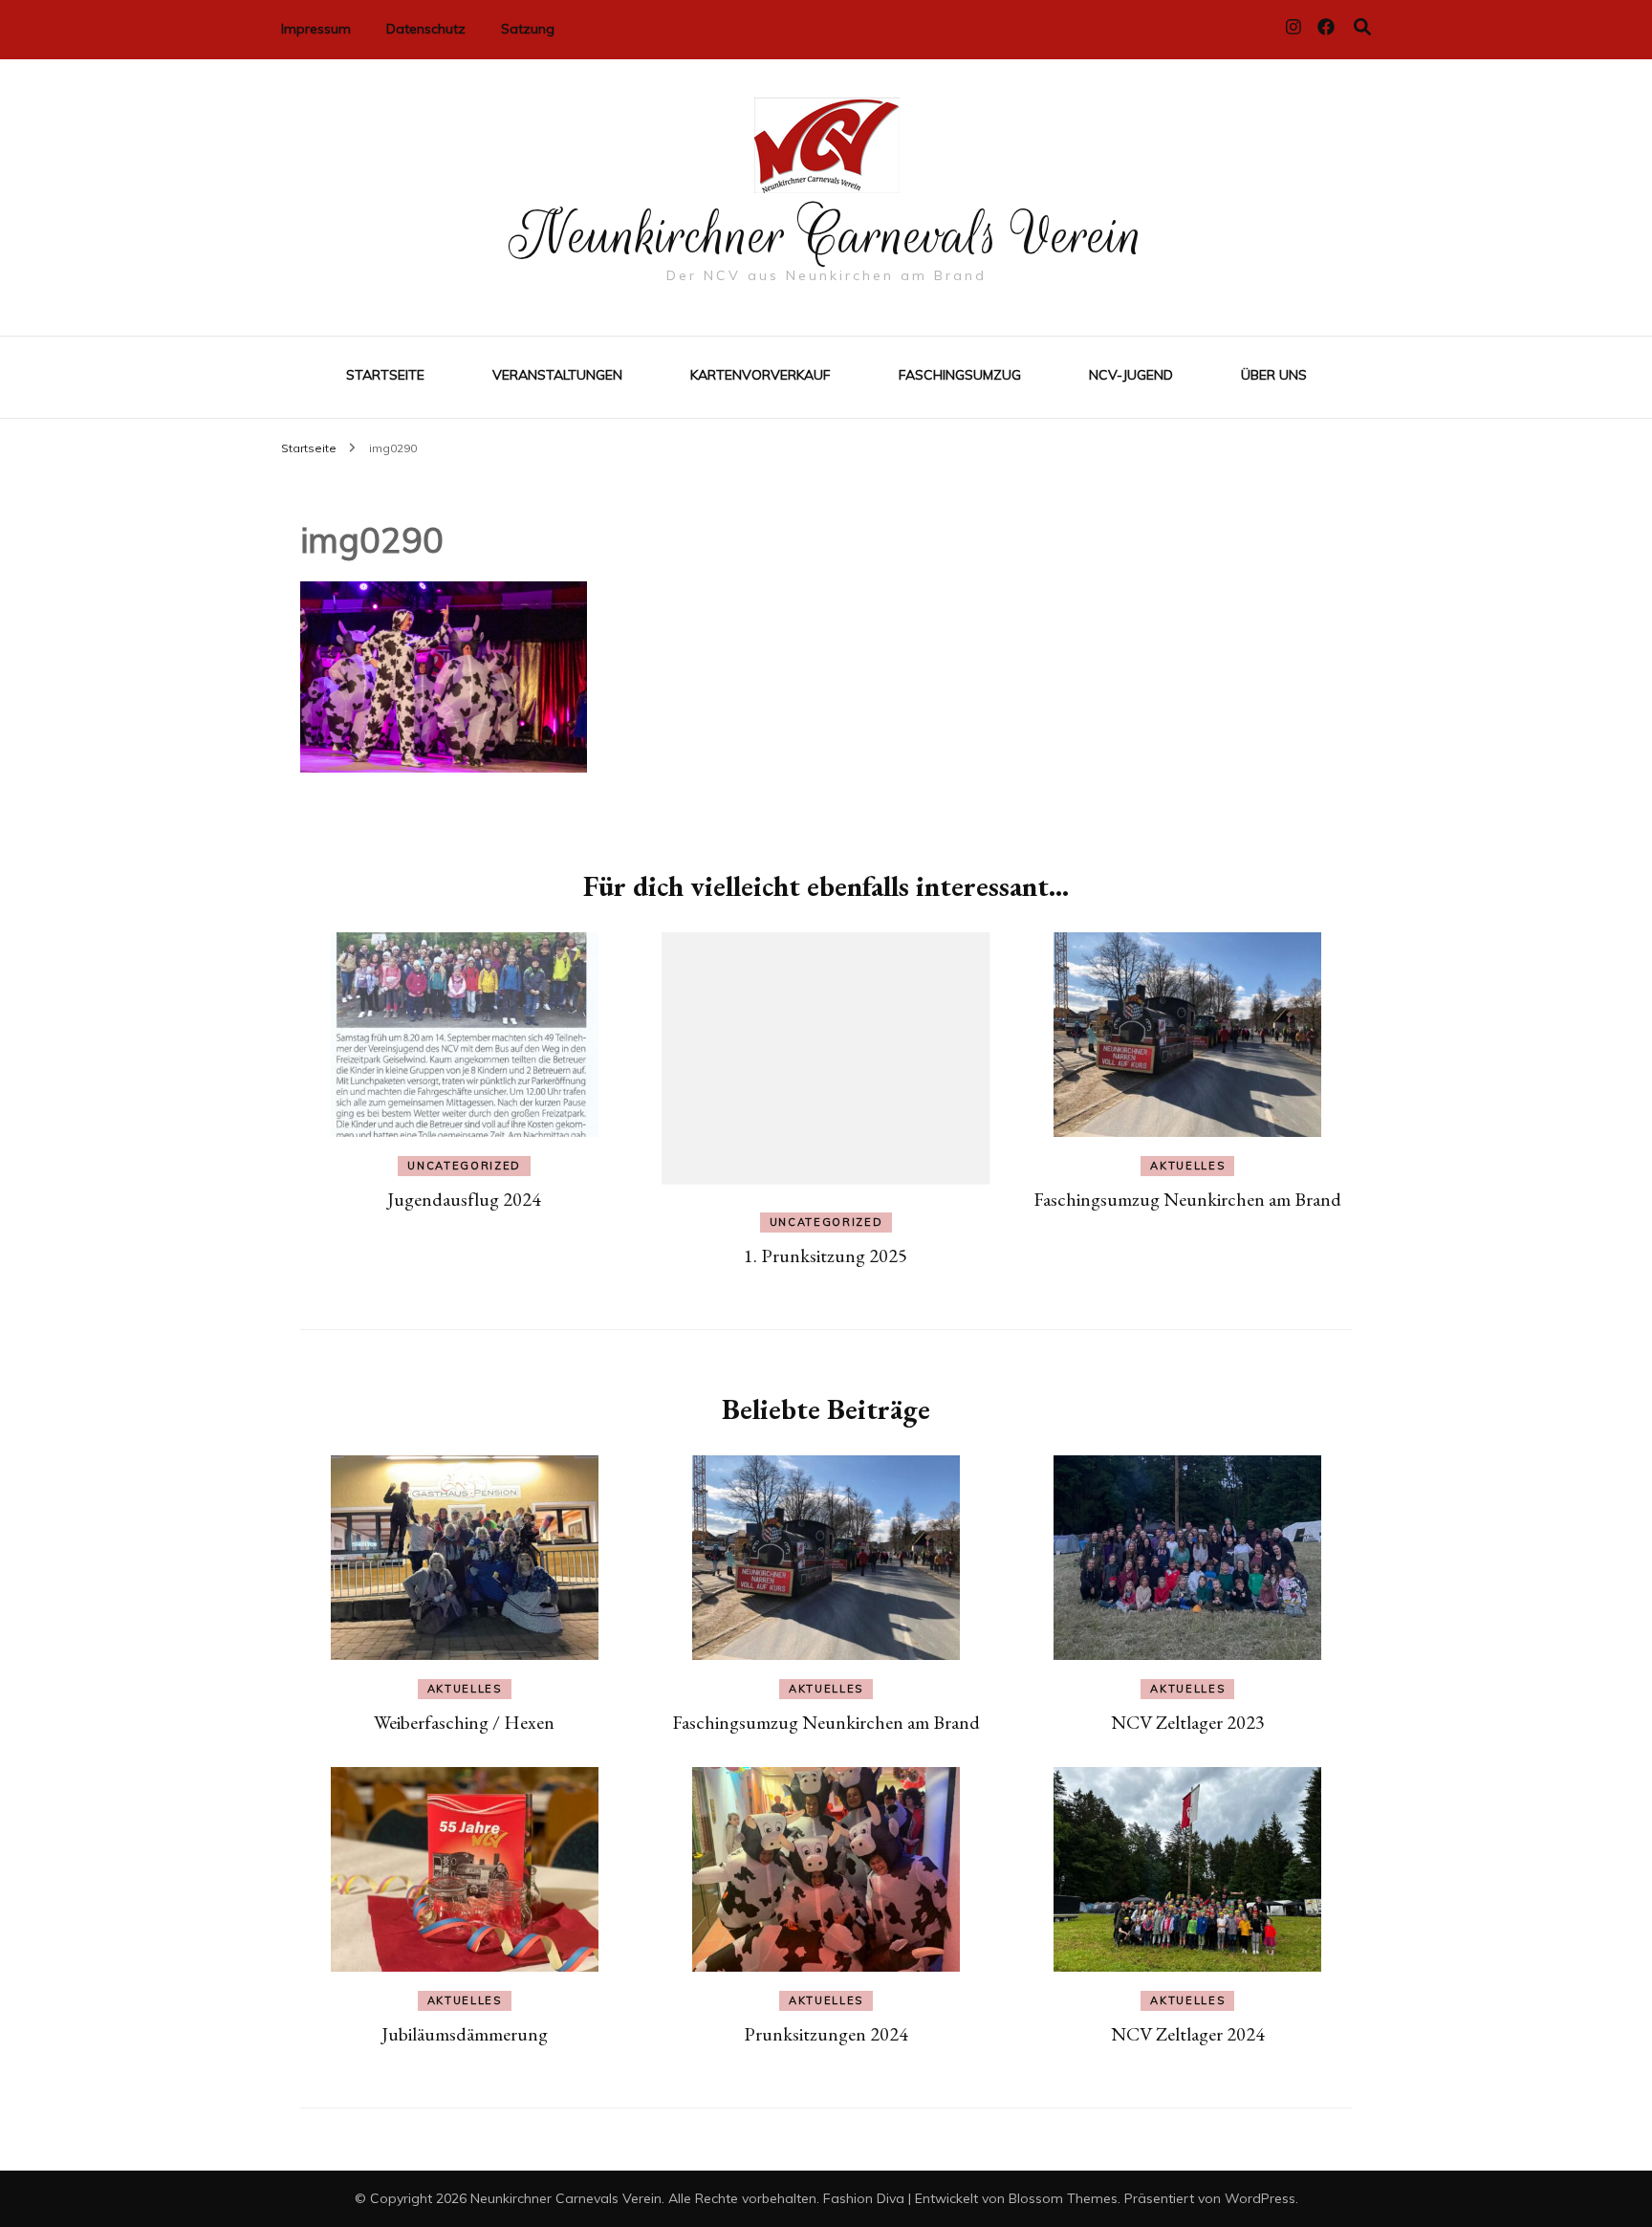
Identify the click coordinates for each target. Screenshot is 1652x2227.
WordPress (1260, 2198)
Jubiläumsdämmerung (465, 2034)
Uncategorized (464, 1166)
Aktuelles (1187, 1166)
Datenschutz (426, 29)
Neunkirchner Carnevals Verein (826, 235)
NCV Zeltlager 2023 (1188, 1722)
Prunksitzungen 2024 (826, 2034)
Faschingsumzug (960, 375)
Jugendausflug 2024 (464, 1199)
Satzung (528, 29)
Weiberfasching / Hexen (464, 1722)
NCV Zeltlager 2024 (1188, 2034)
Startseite (385, 375)
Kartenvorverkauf (761, 375)
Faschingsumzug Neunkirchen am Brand (1187, 1199)
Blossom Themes (1063, 2198)
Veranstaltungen (557, 375)
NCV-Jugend (1131, 375)
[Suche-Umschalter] (1362, 27)
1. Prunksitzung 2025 (826, 1255)
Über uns (1274, 375)
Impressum (316, 29)
